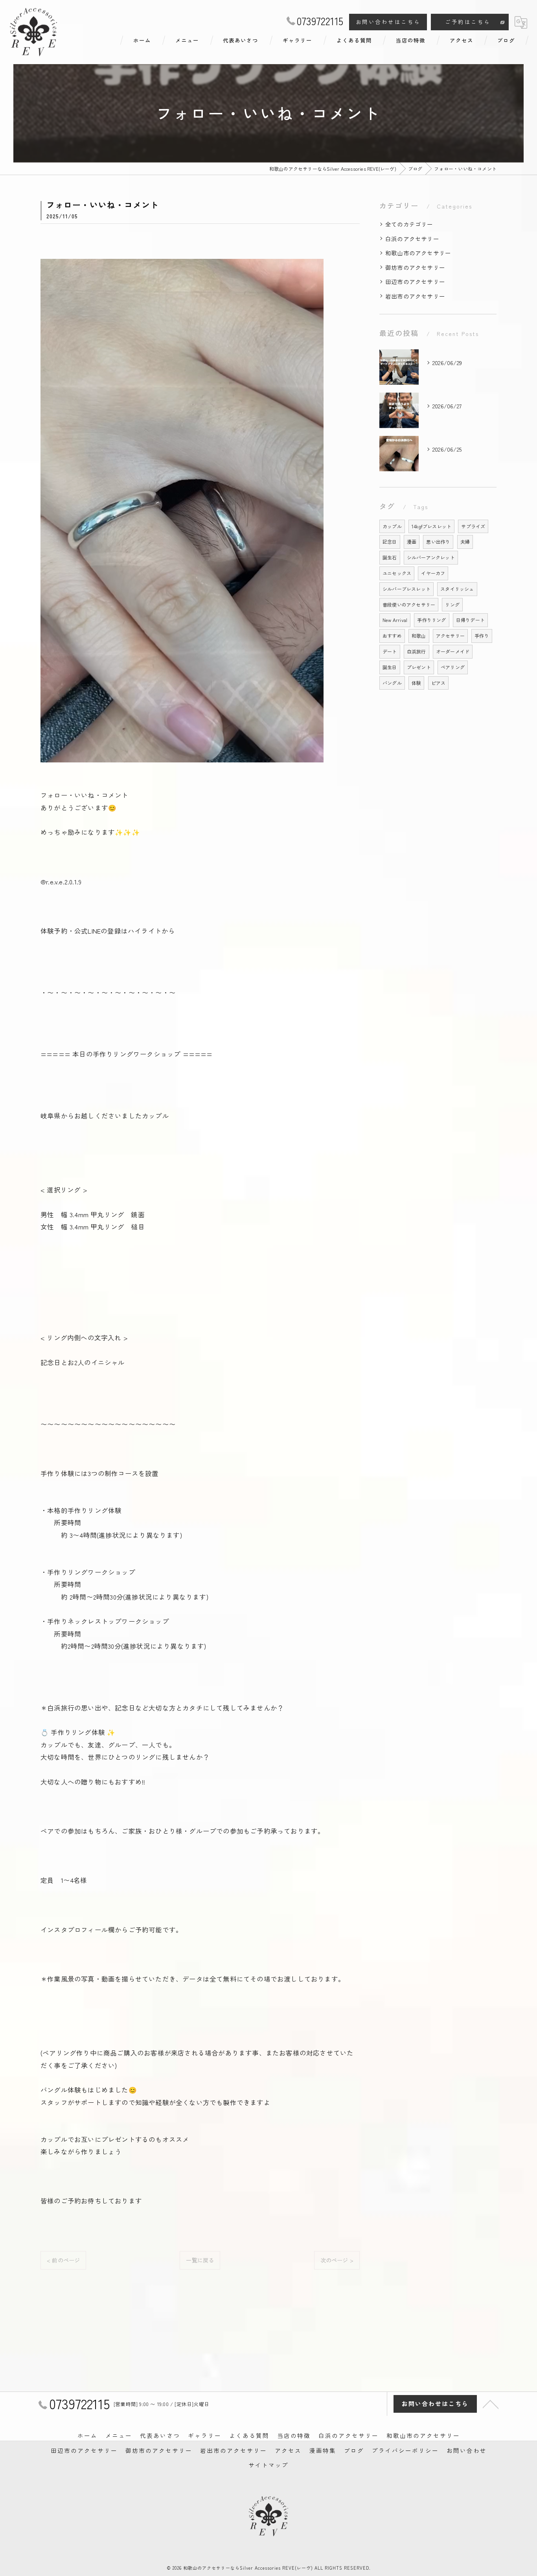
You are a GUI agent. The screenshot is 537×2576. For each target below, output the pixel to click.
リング (452, 604)
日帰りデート (470, 620)
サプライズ (473, 526)
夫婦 (465, 542)
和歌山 (419, 636)
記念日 (390, 542)
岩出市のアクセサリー (415, 296)
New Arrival (395, 620)
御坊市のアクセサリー (415, 267)
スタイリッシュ (457, 589)
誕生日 (390, 667)
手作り (482, 636)
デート (390, 651)
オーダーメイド (453, 651)
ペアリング (453, 667)
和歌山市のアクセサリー (418, 253)
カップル (392, 526)
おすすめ (392, 636)
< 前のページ (63, 2260)
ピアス (439, 683)
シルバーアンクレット (431, 557)
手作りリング (431, 620)
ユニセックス (397, 573)
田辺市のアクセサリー (415, 281)
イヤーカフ (433, 573)
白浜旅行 (417, 651)
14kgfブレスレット (431, 526)
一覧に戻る (200, 2260)
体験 (416, 683)
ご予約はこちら (468, 22)
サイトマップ (268, 2465)
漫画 (412, 542)
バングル (392, 683)
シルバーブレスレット (406, 589)
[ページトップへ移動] (491, 2404)
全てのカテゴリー (409, 224)
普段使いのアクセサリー (409, 604)
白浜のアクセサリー (412, 239)
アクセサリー (450, 636)
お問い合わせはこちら (388, 22)
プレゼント (419, 667)
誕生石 (390, 557)
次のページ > (337, 2260)
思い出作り (438, 542)
